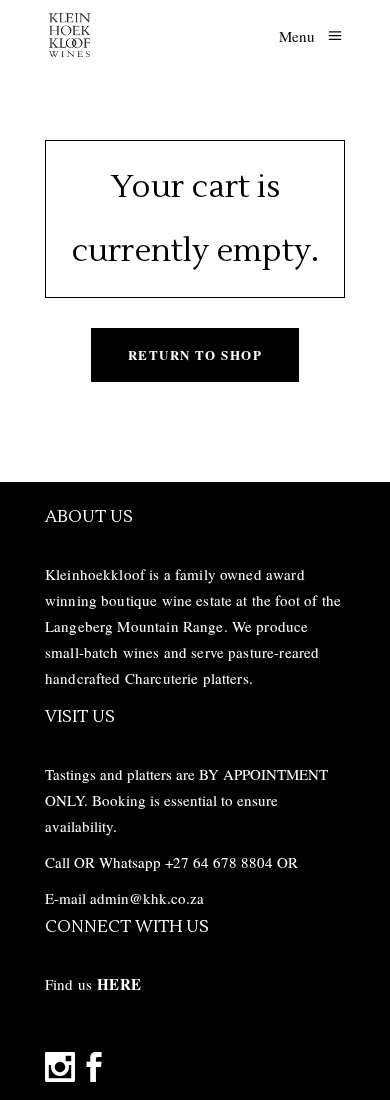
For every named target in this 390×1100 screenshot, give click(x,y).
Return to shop (195, 354)
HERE (119, 984)
